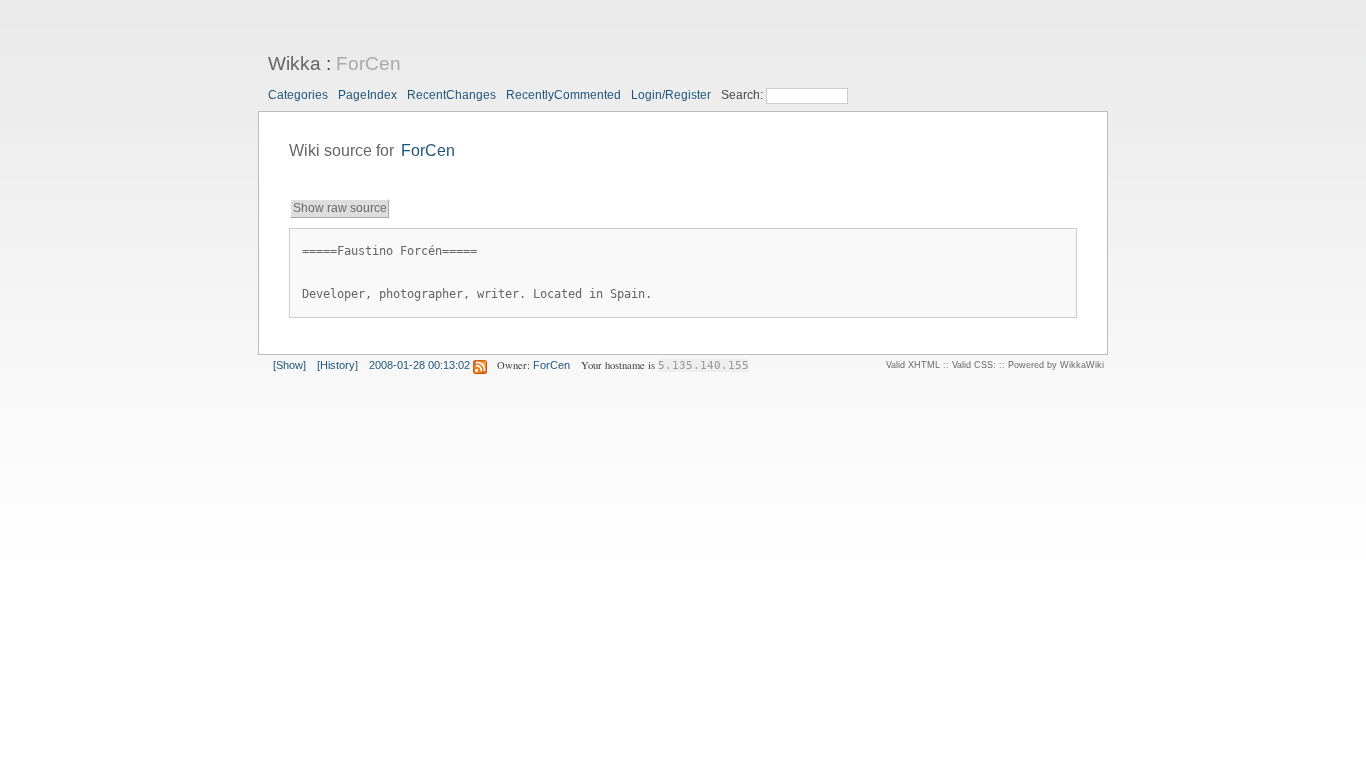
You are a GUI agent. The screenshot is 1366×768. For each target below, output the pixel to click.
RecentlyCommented (563, 95)
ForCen (368, 63)
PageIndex (367, 95)
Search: (743, 95)
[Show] (289, 365)
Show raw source (340, 208)
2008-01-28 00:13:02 (419, 365)
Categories (298, 95)
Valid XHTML (913, 365)
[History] (337, 365)
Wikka (294, 63)
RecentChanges (451, 95)
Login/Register (671, 95)
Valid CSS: (974, 365)
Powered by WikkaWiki (1056, 365)
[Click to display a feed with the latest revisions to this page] (480, 365)
